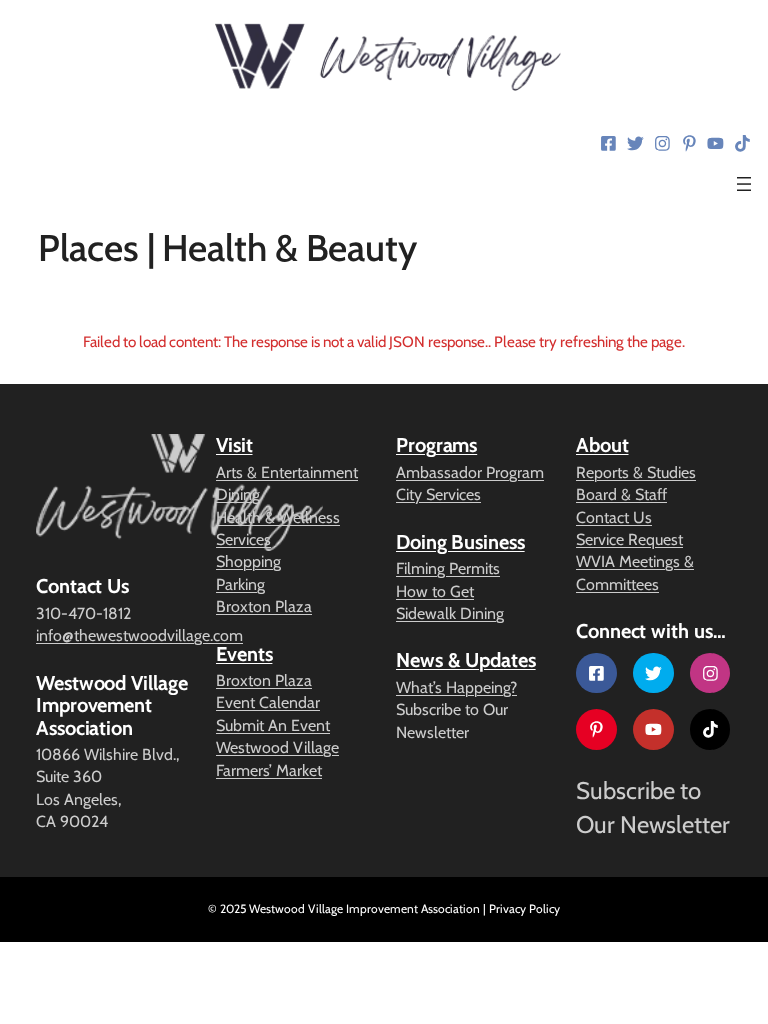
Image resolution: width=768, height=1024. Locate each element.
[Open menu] (744, 184)
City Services (438, 494)
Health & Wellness (278, 517)
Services (243, 539)
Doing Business (460, 542)
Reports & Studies (636, 472)
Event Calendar (268, 702)
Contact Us (614, 517)
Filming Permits (448, 568)
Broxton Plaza (264, 606)
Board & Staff (621, 494)
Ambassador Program (470, 472)
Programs (436, 445)
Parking (240, 584)
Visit (234, 445)
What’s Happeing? (456, 687)
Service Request (629, 539)
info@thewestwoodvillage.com (139, 635)
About (602, 445)
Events (244, 654)
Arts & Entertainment (287, 472)
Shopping (248, 561)
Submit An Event (273, 725)
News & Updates (466, 660)
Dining (238, 494)
